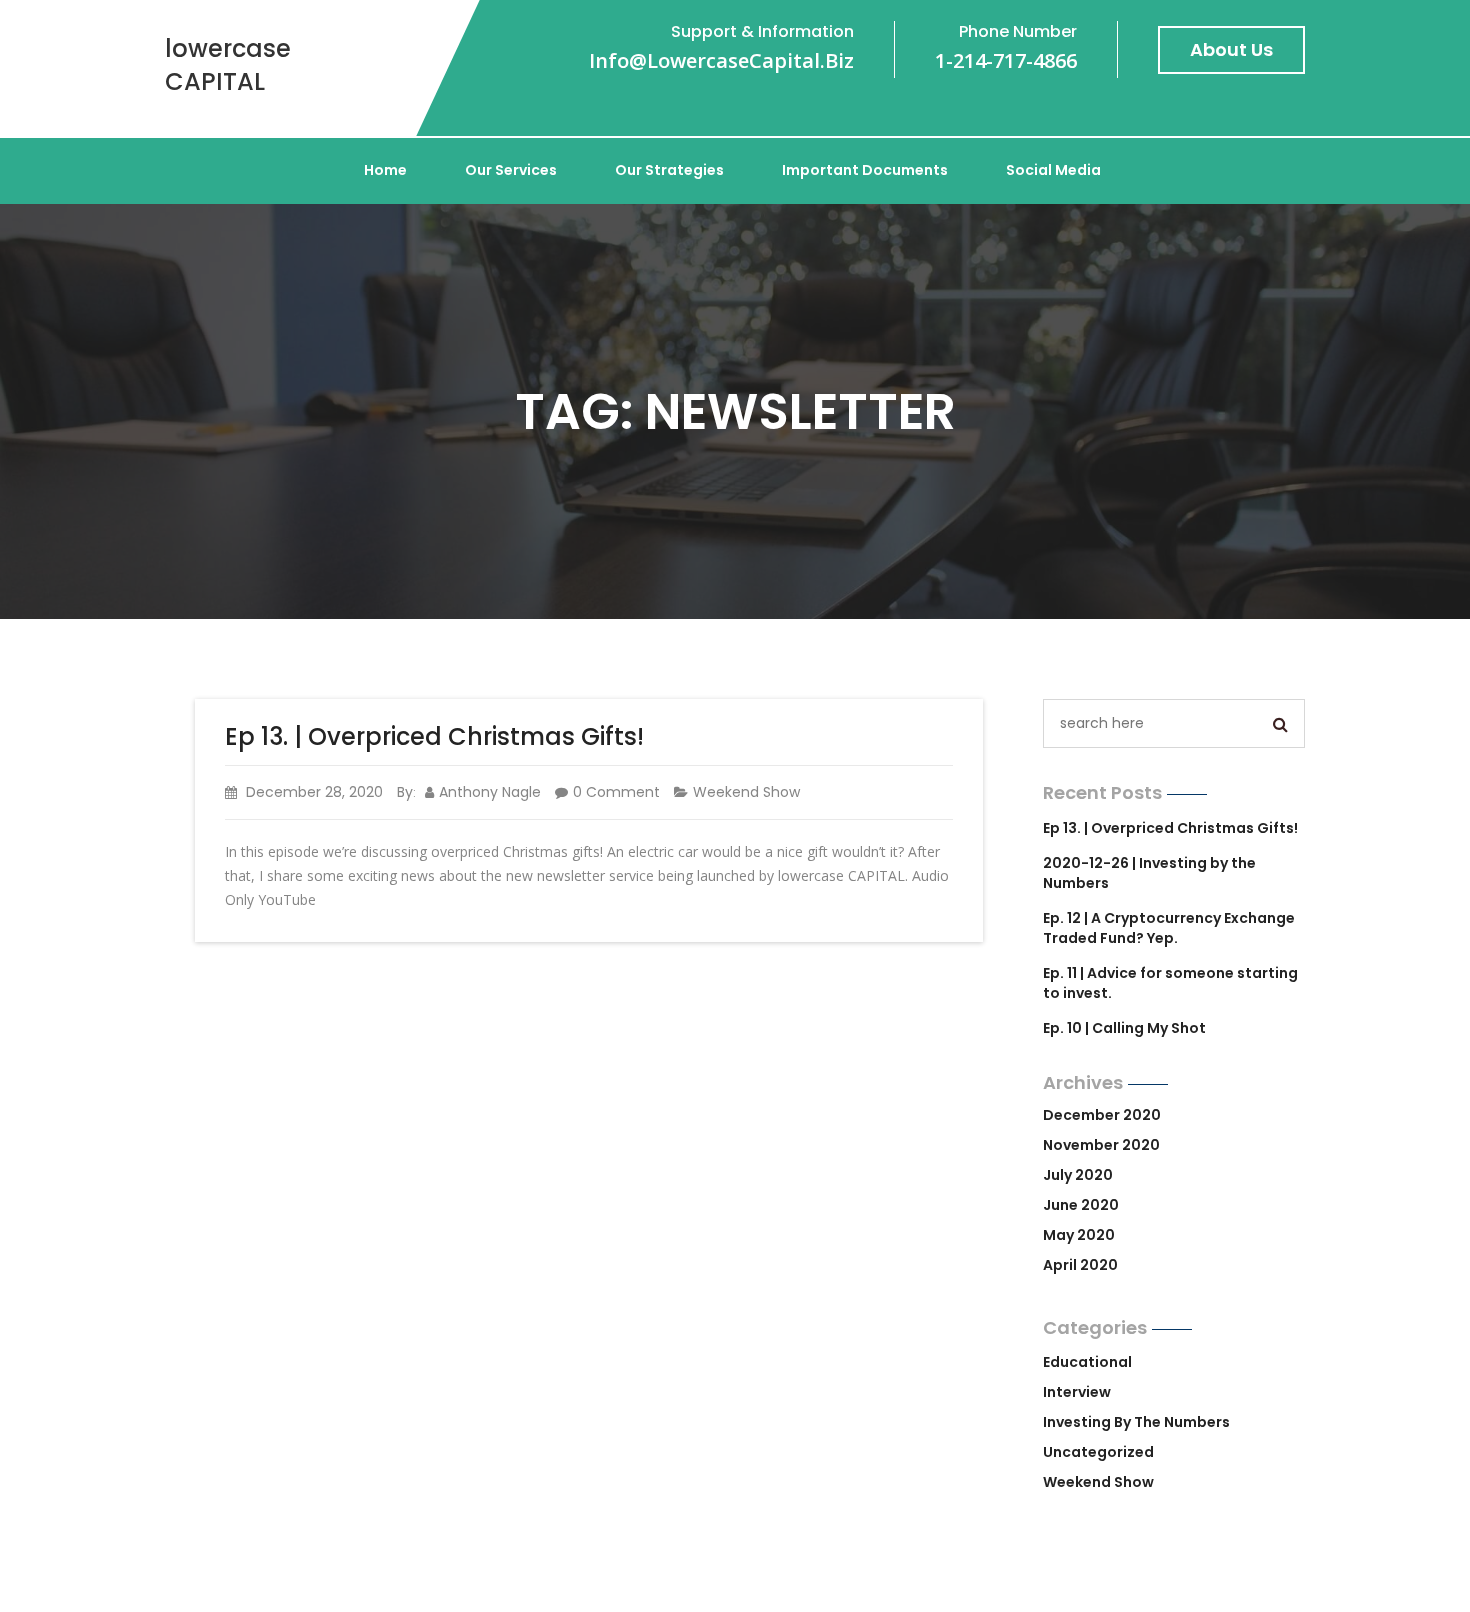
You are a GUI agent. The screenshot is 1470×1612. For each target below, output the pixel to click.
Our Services (511, 170)
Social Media (1053, 170)
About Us (1231, 49)
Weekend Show (746, 792)
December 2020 (1102, 1115)
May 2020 (1079, 1235)
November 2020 (1101, 1145)
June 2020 (1081, 1205)
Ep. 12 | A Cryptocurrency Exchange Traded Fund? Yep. (1169, 928)
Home (385, 170)
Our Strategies (669, 170)
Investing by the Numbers (1136, 1422)
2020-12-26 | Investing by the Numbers (1149, 873)
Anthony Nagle (490, 792)
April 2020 (1080, 1265)
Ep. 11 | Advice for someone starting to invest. (1170, 983)
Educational (1087, 1362)
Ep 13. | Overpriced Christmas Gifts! (434, 736)
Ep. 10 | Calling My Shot (1124, 1028)
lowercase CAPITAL (228, 65)
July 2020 (1078, 1175)
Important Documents (865, 170)
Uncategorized (1098, 1452)
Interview (1077, 1392)
